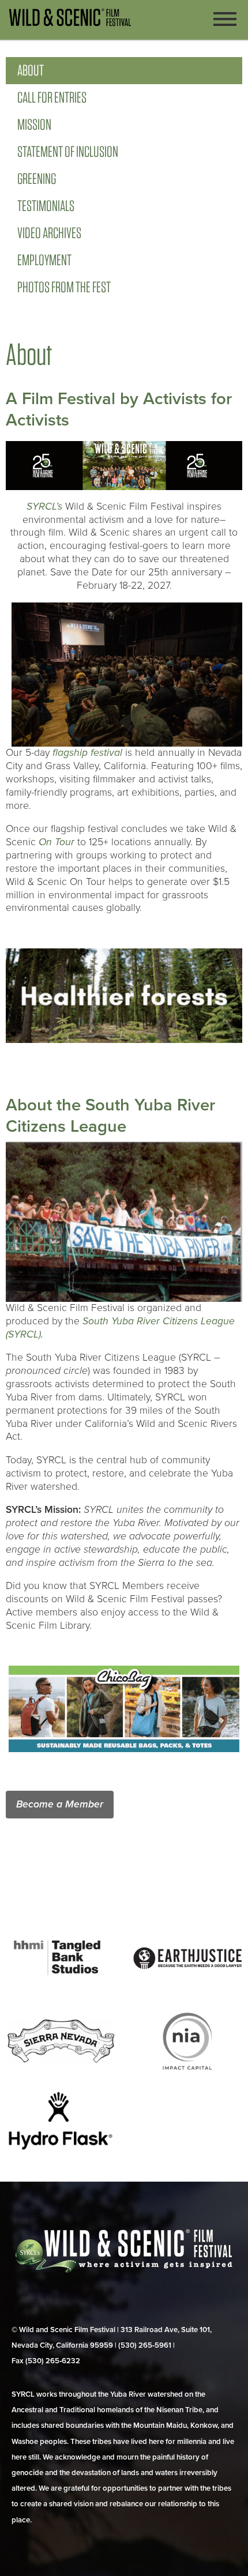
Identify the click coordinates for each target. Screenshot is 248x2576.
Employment (44, 260)
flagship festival (87, 753)
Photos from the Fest (64, 287)
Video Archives (49, 233)
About (31, 70)
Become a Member (60, 1804)
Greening (37, 178)
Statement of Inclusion (68, 151)
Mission (34, 124)
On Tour (57, 842)
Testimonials (46, 206)
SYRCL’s (44, 506)
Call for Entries (52, 97)
